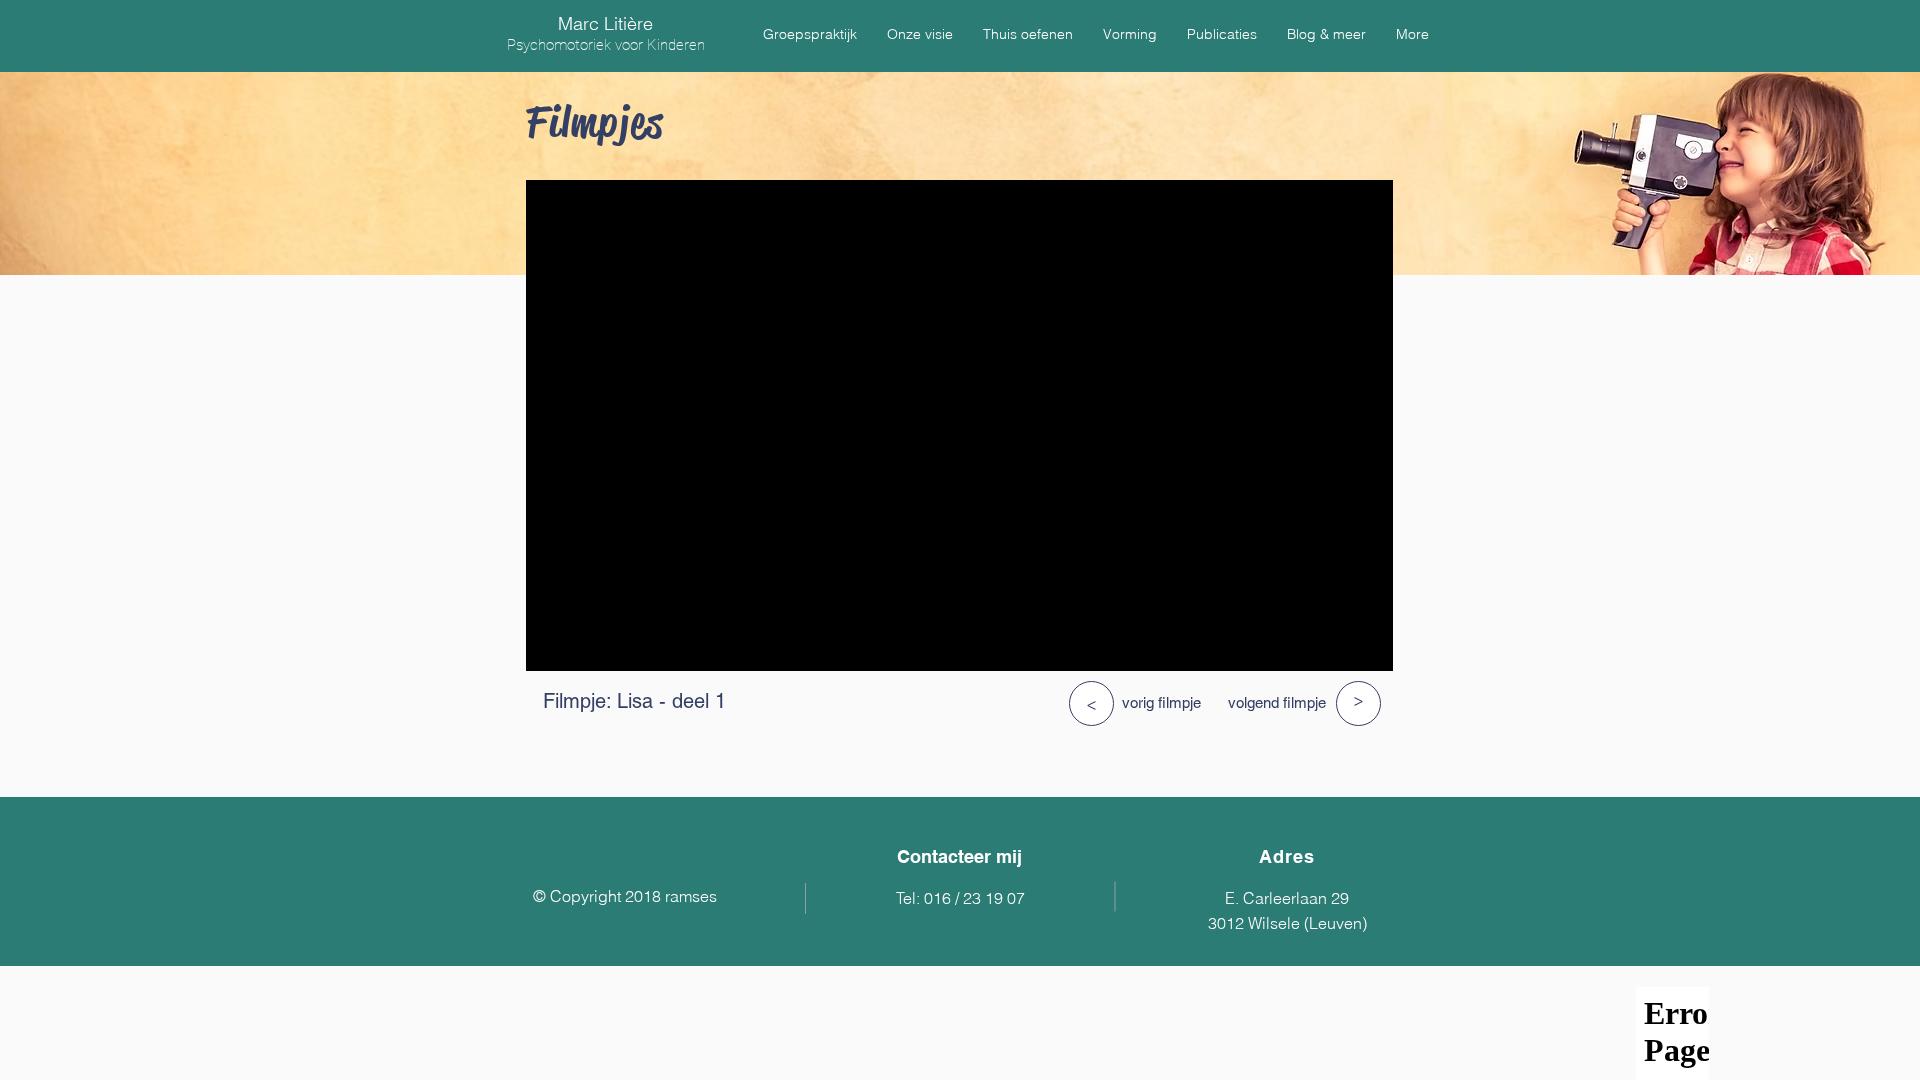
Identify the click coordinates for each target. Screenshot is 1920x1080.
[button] (810, 34)
